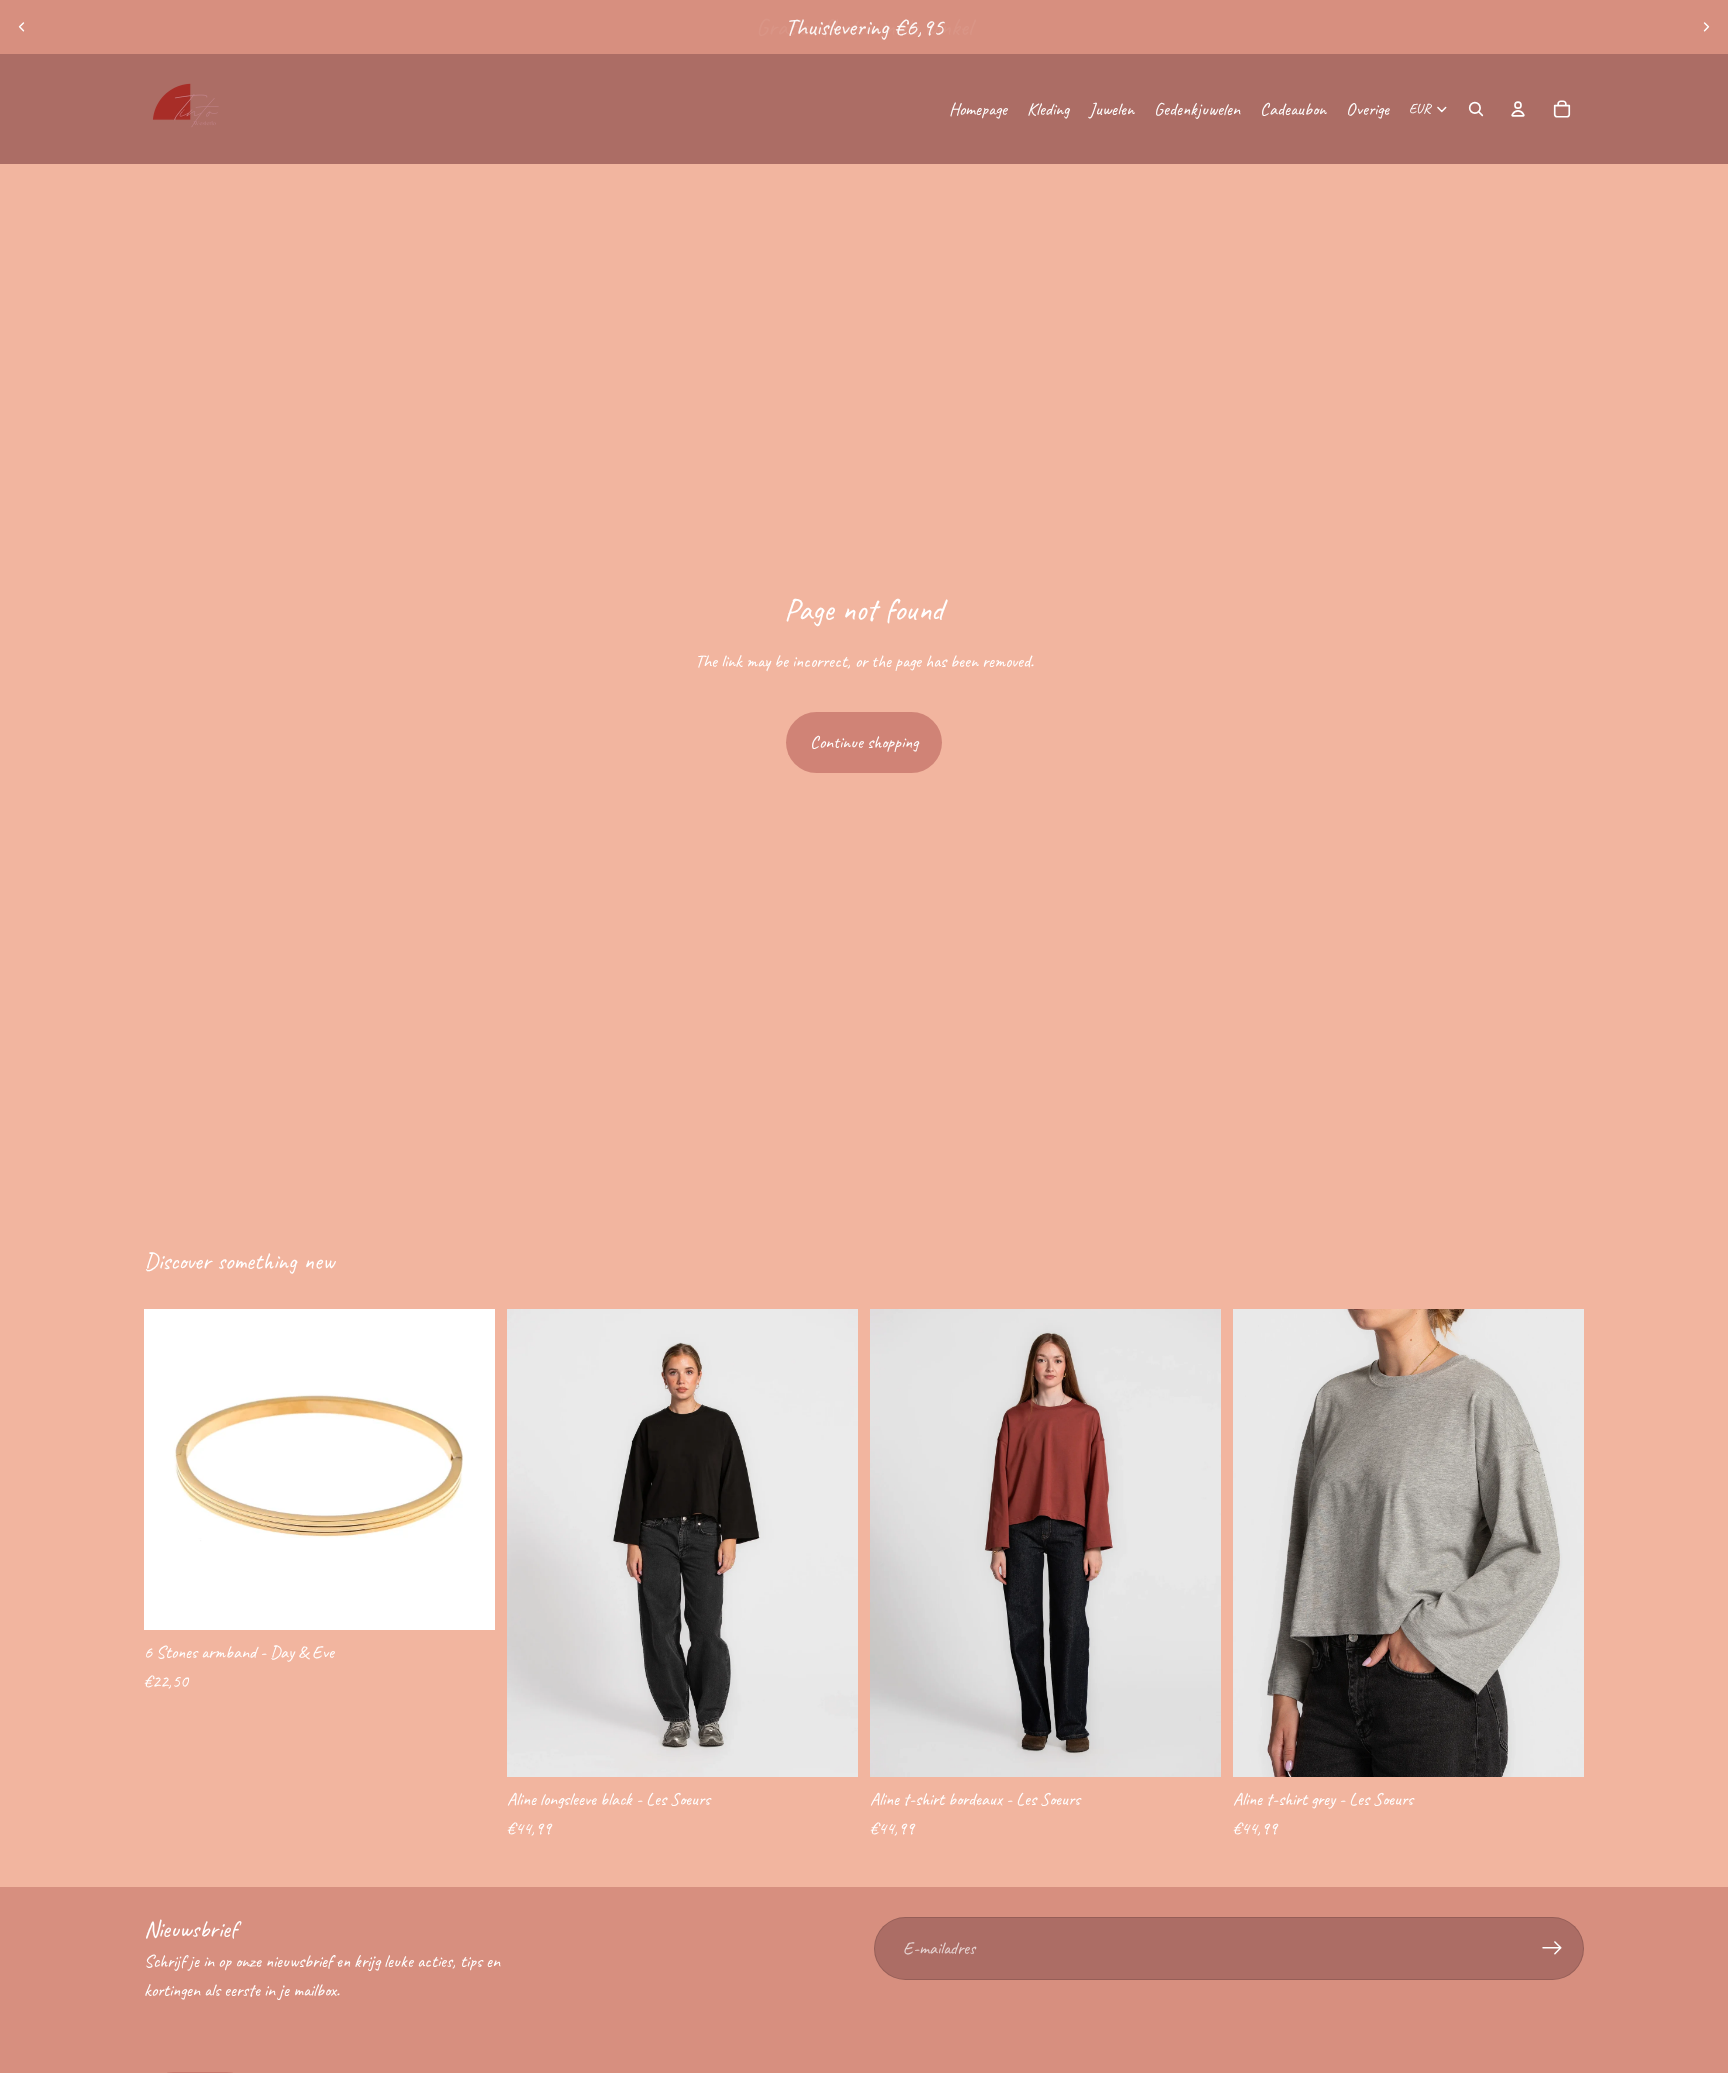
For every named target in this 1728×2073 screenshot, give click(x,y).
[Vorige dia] (22, 27)
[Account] (1518, 109)
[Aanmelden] (1552, 1948)
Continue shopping (864, 742)
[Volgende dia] (1706, 27)
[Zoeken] (1476, 109)
